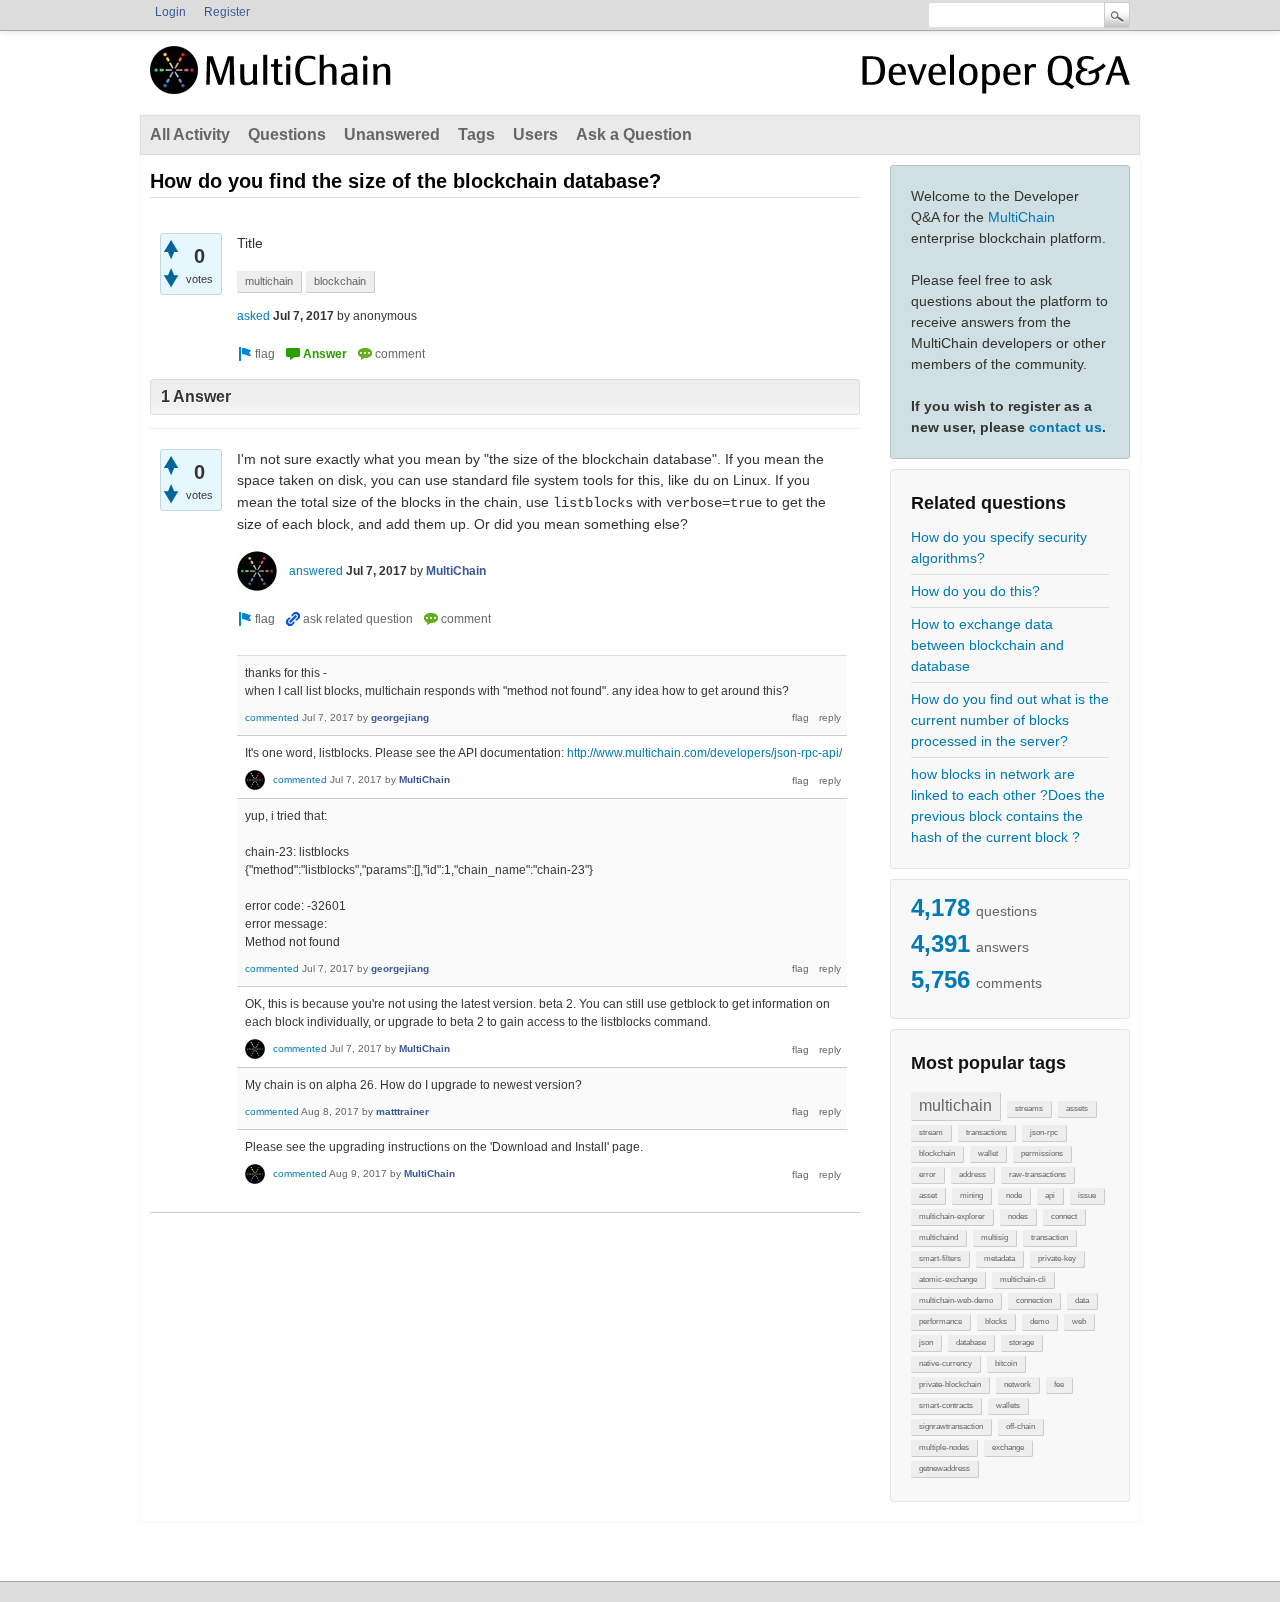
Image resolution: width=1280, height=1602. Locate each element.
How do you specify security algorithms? (999, 547)
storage (1021, 1342)
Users (535, 134)
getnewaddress (944, 1468)
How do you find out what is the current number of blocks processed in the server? (1010, 720)
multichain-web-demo (956, 1300)
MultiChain (1021, 217)
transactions (986, 1132)
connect (1064, 1216)
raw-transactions (1037, 1174)
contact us (1065, 427)
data (1082, 1300)
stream (931, 1132)
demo (1039, 1321)
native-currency (945, 1363)
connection (1034, 1300)
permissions (1042, 1153)
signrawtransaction (951, 1426)
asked (253, 316)
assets (1077, 1108)
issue (1087, 1195)
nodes (1018, 1216)
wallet (988, 1153)
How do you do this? (975, 591)
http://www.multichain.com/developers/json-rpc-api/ (704, 753)
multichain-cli (1023, 1279)
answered (316, 571)
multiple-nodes (944, 1447)
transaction (1049, 1237)
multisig (994, 1237)
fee (1059, 1384)
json (926, 1342)
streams (1029, 1108)
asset (928, 1195)
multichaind (938, 1237)
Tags (476, 134)
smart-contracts (946, 1405)
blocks (996, 1321)
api (1050, 1195)
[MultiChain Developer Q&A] (996, 78)
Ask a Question (634, 134)
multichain (955, 1105)
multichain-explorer (952, 1216)
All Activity (190, 134)
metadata (999, 1258)
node (1014, 1195)
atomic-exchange (948, 1279)
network (1017, 1384)
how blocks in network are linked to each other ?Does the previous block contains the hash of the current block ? (1008, 805)
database (971, 1342)
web (1079, 1321)
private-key (1057, 1258)
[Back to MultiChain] (274, 81)
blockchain (937, 1153)
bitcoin (1006, 1363)
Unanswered (392, 134)
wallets (1008, 1405)
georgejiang (400, 717)
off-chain (1020, 1426)
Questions (287, 134)
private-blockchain (950, 1384)
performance (940, 1321)
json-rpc (1044, 1132)
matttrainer (402, 1111)
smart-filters (940, 1258)
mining (971, 1195)
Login (170, 12)
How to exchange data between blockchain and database (987, 645)
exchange (1008, 1447)
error (927, 1174)
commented (272, 717)
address (972, 1174)
